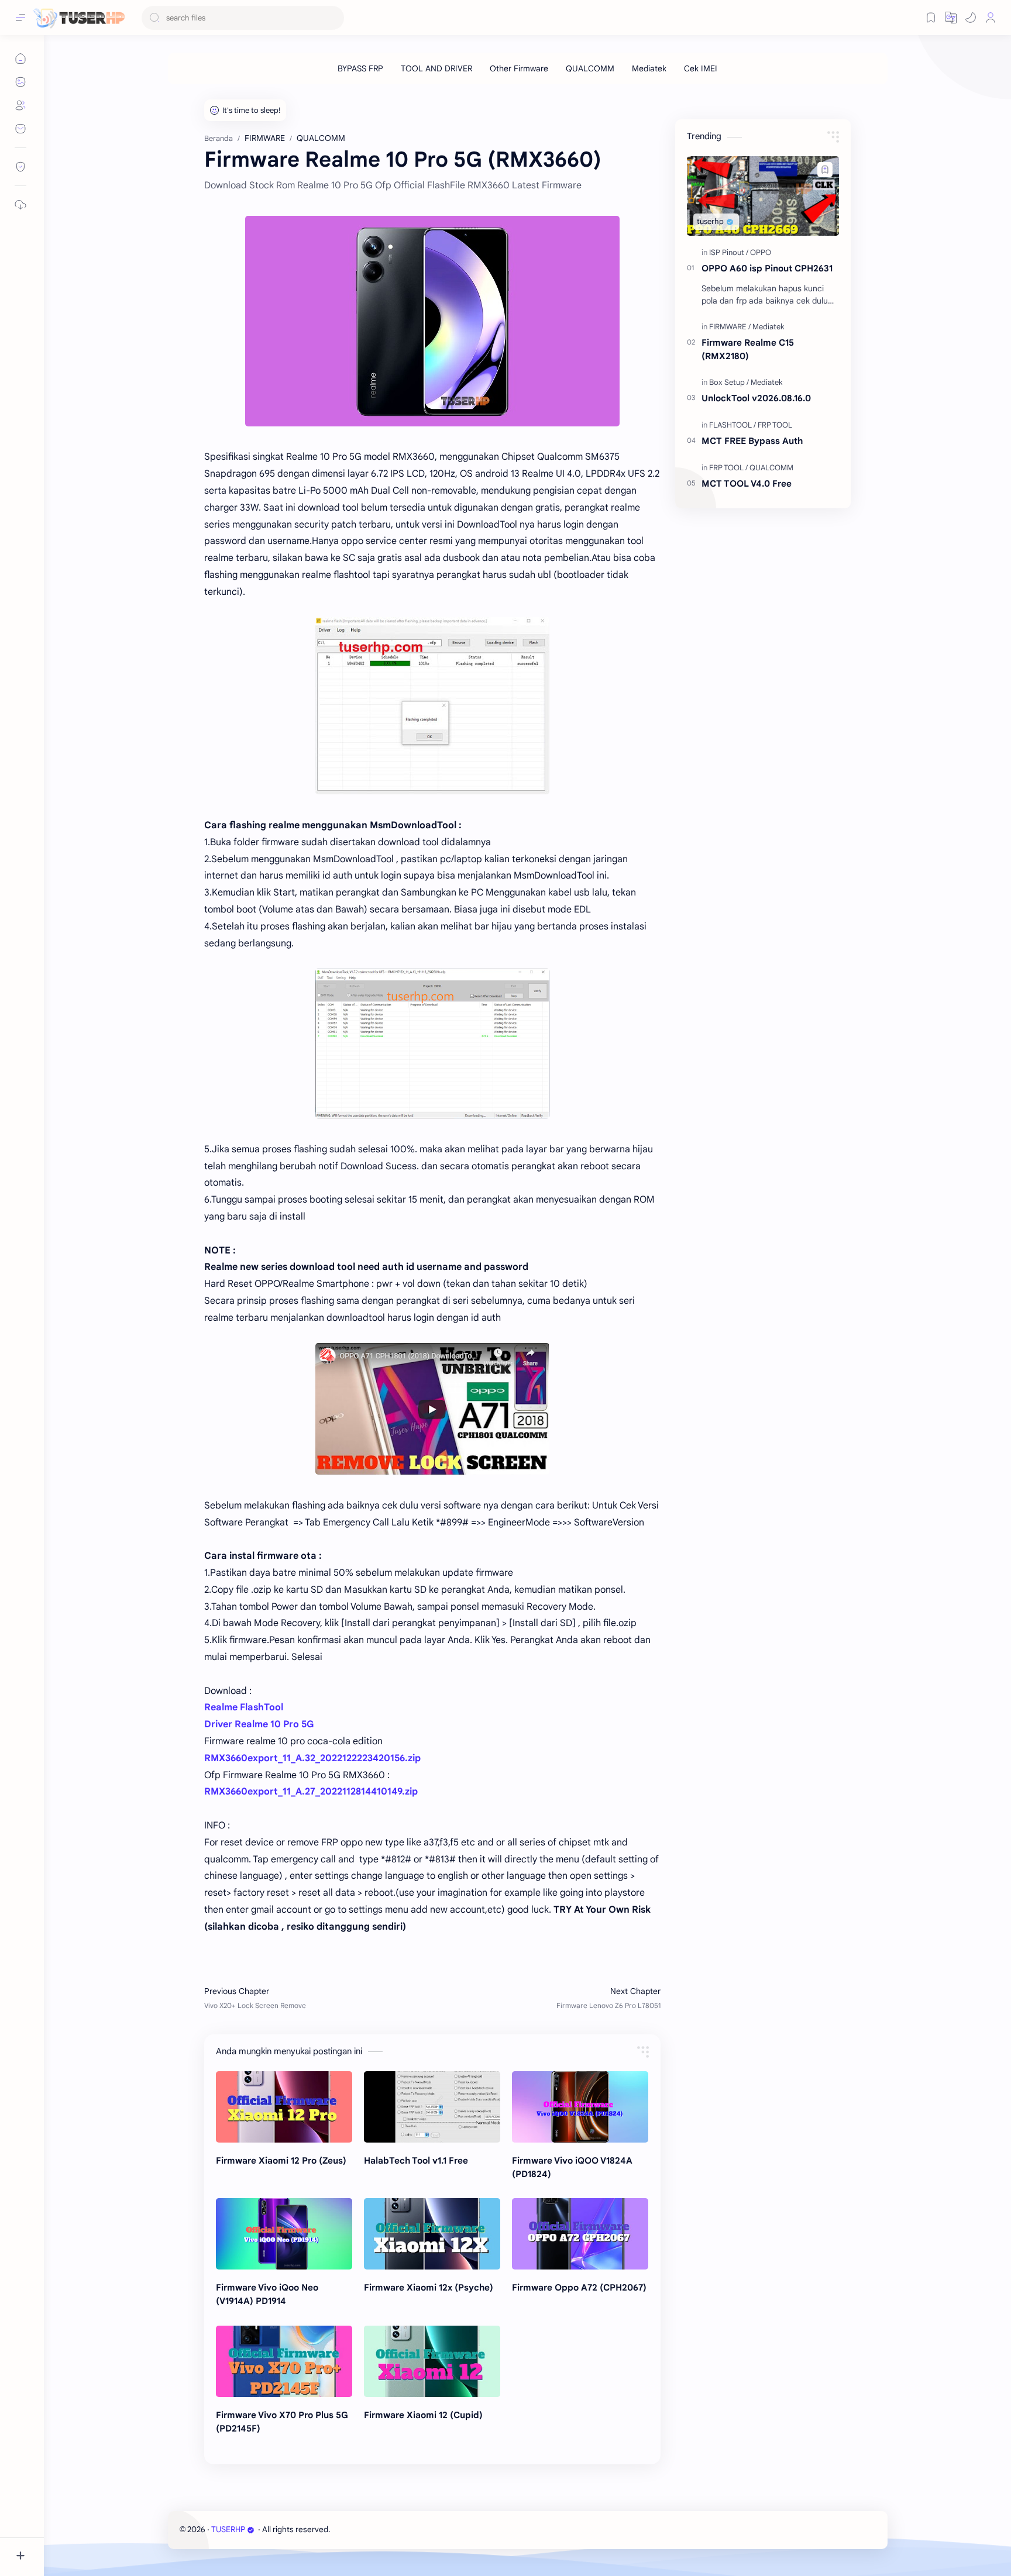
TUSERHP (228, 2529)
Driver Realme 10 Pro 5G (259, 1724)
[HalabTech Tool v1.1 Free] (432, 2107)
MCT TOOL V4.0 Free (747, 483)
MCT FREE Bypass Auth (752, 441)
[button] (971, 18)
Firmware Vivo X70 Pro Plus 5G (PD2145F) (282, 2422)
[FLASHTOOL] (733, 425)
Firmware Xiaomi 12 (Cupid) (423, 2415)
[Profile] (991, 18)
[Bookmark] (931, 18)
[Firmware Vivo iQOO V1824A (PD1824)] (580, 2107)
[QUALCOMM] (590, 68)
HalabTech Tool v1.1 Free (416, 2160)
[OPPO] (761, 252)
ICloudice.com (395, 2529)
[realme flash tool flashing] (432, 706)
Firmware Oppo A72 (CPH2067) (579, 2287)
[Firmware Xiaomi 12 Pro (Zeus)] (284, 2107)
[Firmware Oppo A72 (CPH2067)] (580, 2234)
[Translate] (951, 18)
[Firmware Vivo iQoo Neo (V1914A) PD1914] (284, 2234)
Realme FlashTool (244, 1707)
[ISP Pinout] (729, 252)
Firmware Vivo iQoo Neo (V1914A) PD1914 (267, 2294)
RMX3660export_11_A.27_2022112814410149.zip (311, 1792)
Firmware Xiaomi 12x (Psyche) (429, 2287)
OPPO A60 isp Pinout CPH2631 (767, 268)
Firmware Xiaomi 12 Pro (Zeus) (281, 2160)
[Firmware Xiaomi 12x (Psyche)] (432, 2234)
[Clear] (333, 18)
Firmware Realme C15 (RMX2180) (748, 349)
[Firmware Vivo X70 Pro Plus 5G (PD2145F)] (284, 2361)
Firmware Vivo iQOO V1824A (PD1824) (572, 2167)
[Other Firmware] (519, 68)
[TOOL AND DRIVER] (436, 68)
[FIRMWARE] (730, 327)
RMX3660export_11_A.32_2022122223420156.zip (312, 1758)
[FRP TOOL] (775, 425)
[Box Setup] (729, 382)
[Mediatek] (649, 68)
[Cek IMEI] (701, 68)
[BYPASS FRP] (360, 68)
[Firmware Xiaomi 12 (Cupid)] (432, 2361)
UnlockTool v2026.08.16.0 (756, 398)
